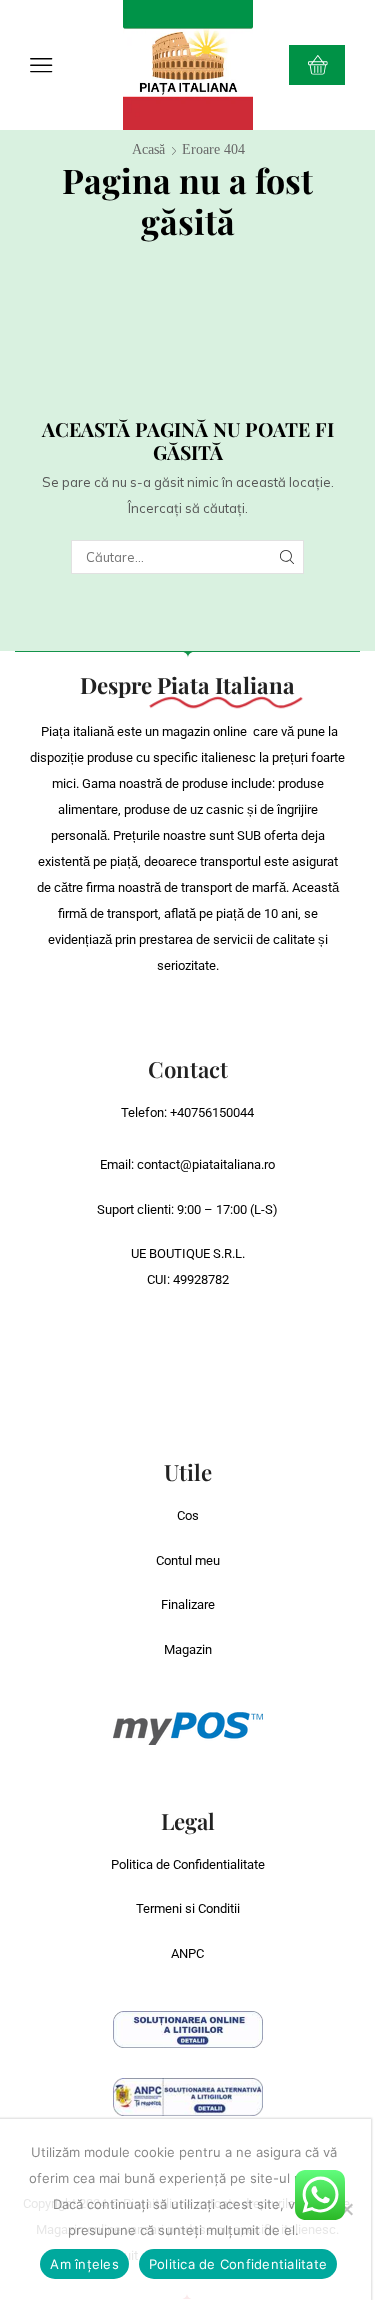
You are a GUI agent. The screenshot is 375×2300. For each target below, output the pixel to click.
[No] (346, 2209)
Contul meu (188, 1560)
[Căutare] (287, 557)
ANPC (187, 1953)
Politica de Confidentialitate (188, 1864)
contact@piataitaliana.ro (206, 1164)
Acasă (148, 149)
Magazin (188, 1649)
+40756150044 (212, 1112)
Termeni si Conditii (188, 1908)
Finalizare (188, 1604)
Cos (188, 1515)
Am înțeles (84, 2264)
